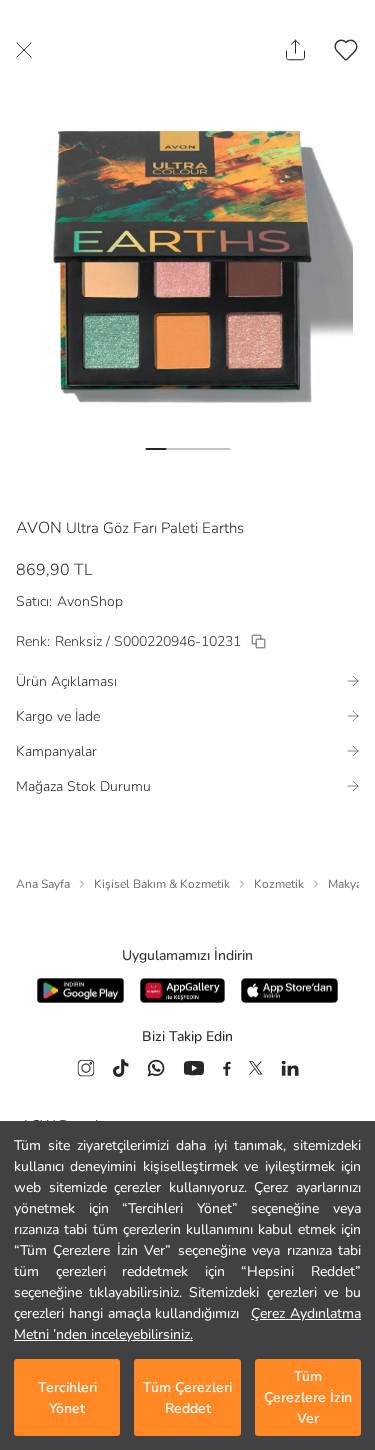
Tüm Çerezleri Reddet (187, 1398)
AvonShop (90, 601)
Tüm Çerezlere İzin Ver (308, 1397)
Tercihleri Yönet (67, 1398)
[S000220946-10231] (258, 641)
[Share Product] (295, 50)
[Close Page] (24, 50)
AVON (39, 528)
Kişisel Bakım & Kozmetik (162, 884)
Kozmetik (279, 884)
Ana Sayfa (43, 884)
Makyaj (346, 884)
